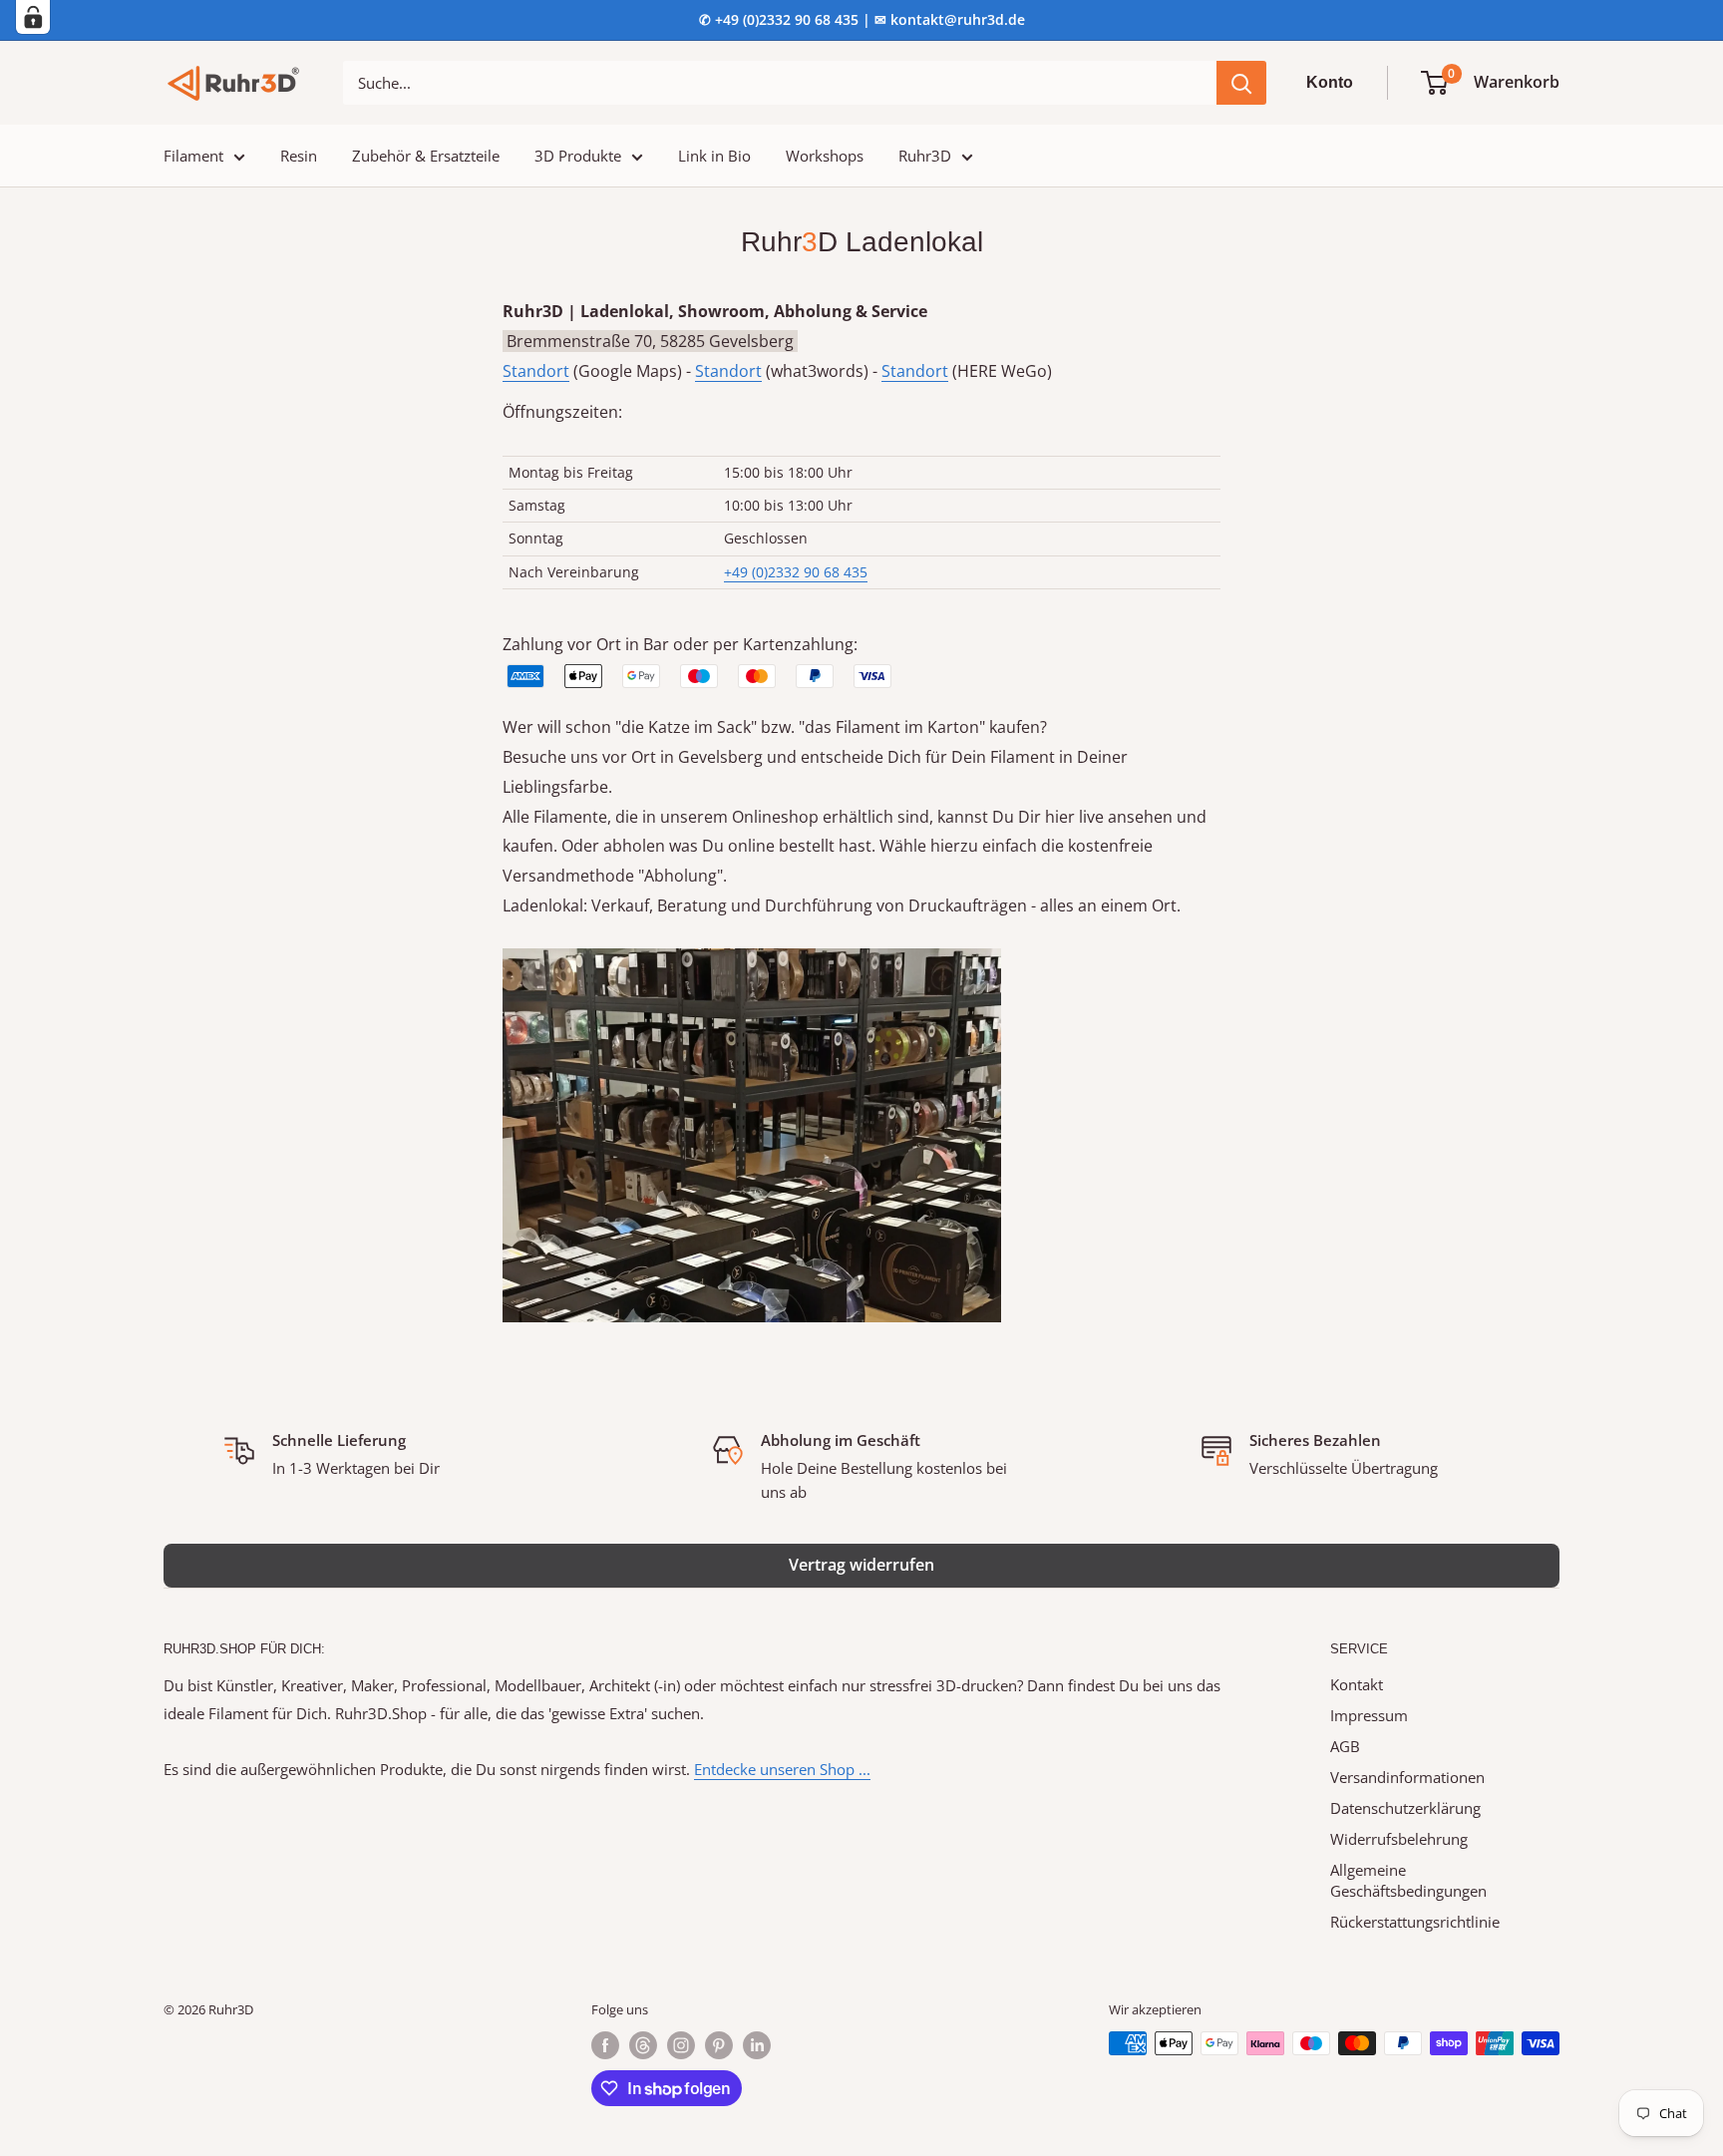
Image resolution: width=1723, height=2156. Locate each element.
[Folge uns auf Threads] (643, 2045)
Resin (299, 156)
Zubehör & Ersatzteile (426, 156)
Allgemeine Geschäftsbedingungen (1408, 1880)
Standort (536, 371)
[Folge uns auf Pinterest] (719, 2045)
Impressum (1369, 1715)
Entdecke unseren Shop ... (782, 1769)
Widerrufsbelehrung (1399, 1839)
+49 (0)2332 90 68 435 (796, 572)
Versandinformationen (1407, 1777)
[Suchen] (1241, 83)
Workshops (825, 156)
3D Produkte (578, 156)
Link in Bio (714, 156)
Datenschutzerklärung (1405, 1808)
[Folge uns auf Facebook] (605, 2045)
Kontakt (1357, 1684)
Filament (193, 156)
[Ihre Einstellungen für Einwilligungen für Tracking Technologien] (33, 17)
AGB (1345, 1746)
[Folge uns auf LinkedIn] (757, 2045)
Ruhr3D (925, 156)
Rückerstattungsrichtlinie (1415, 1922)
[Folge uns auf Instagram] (681, 2045)
